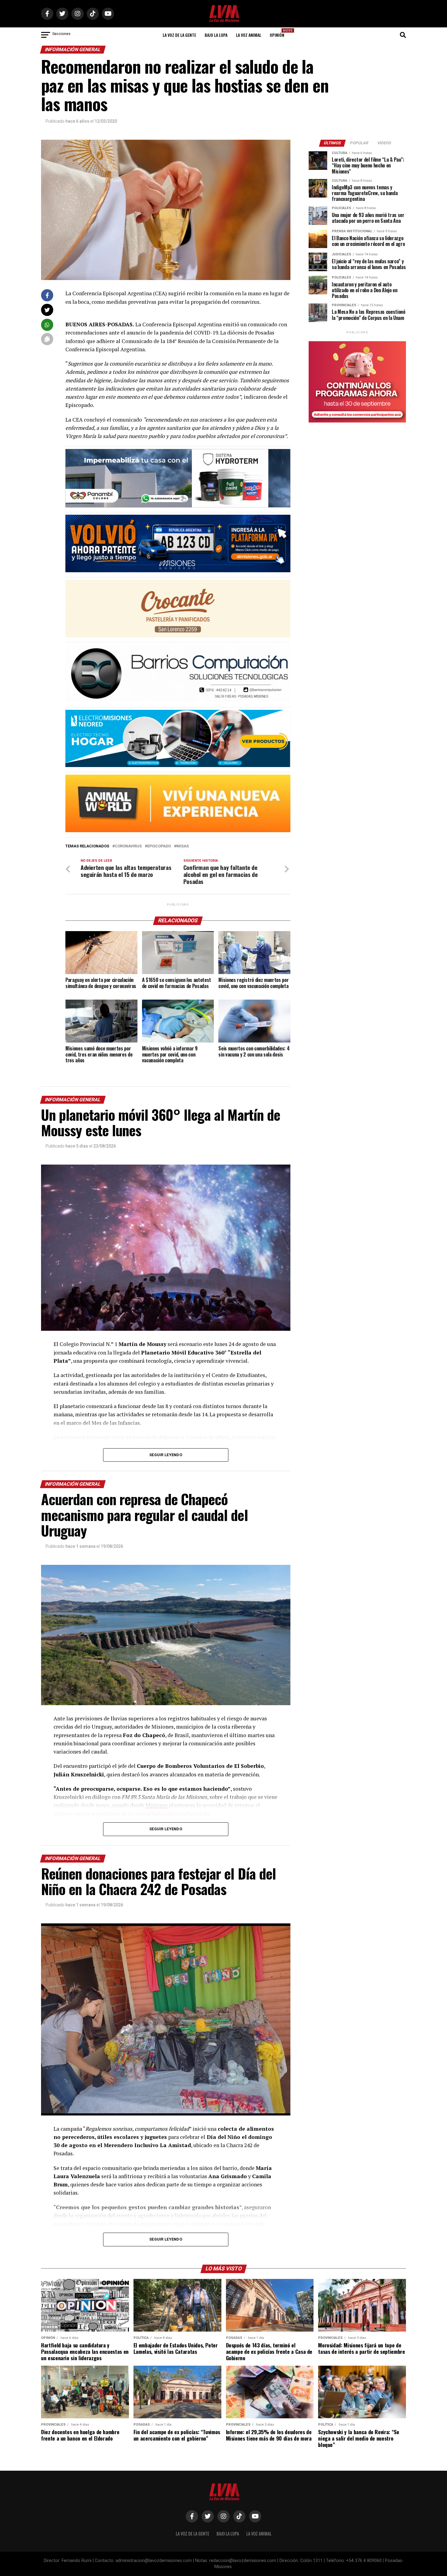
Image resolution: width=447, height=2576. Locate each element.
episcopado (159, 846)
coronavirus (128, 846)
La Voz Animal (249, 35)
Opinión (279, 33)
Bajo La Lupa (216, 35)
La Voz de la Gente (179, 35)
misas (183, 846)
